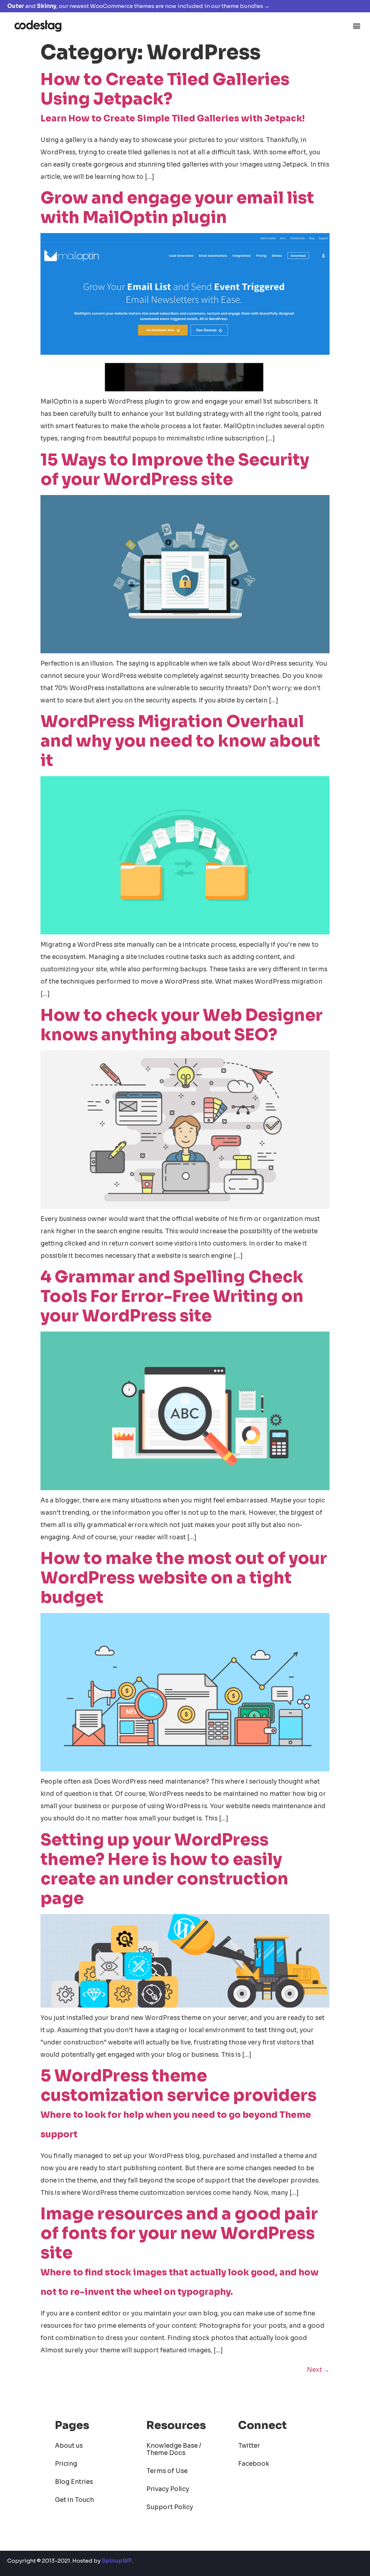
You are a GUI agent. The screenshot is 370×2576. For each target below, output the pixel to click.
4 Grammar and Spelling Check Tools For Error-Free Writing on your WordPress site (172, 1296)
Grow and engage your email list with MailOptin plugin (177, 208)
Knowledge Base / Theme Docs (174, 2449)
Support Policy (170, 2507)
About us (69, 2446)
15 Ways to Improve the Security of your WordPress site (175, 470)
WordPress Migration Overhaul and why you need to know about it (180, 741)
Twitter (249, 2446)
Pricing (66, 2464)
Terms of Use (167, 2471)
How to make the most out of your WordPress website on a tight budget (184, 1578)
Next (318, 2370)
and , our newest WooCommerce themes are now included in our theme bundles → (138, 6)
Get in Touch (74, 2500)
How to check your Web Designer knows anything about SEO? (182, 1025)
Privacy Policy (168, 2489)
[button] (357, 25)
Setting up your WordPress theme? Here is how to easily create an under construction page (164, 1869)
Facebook (254, 2464)
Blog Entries (74, 2482)
